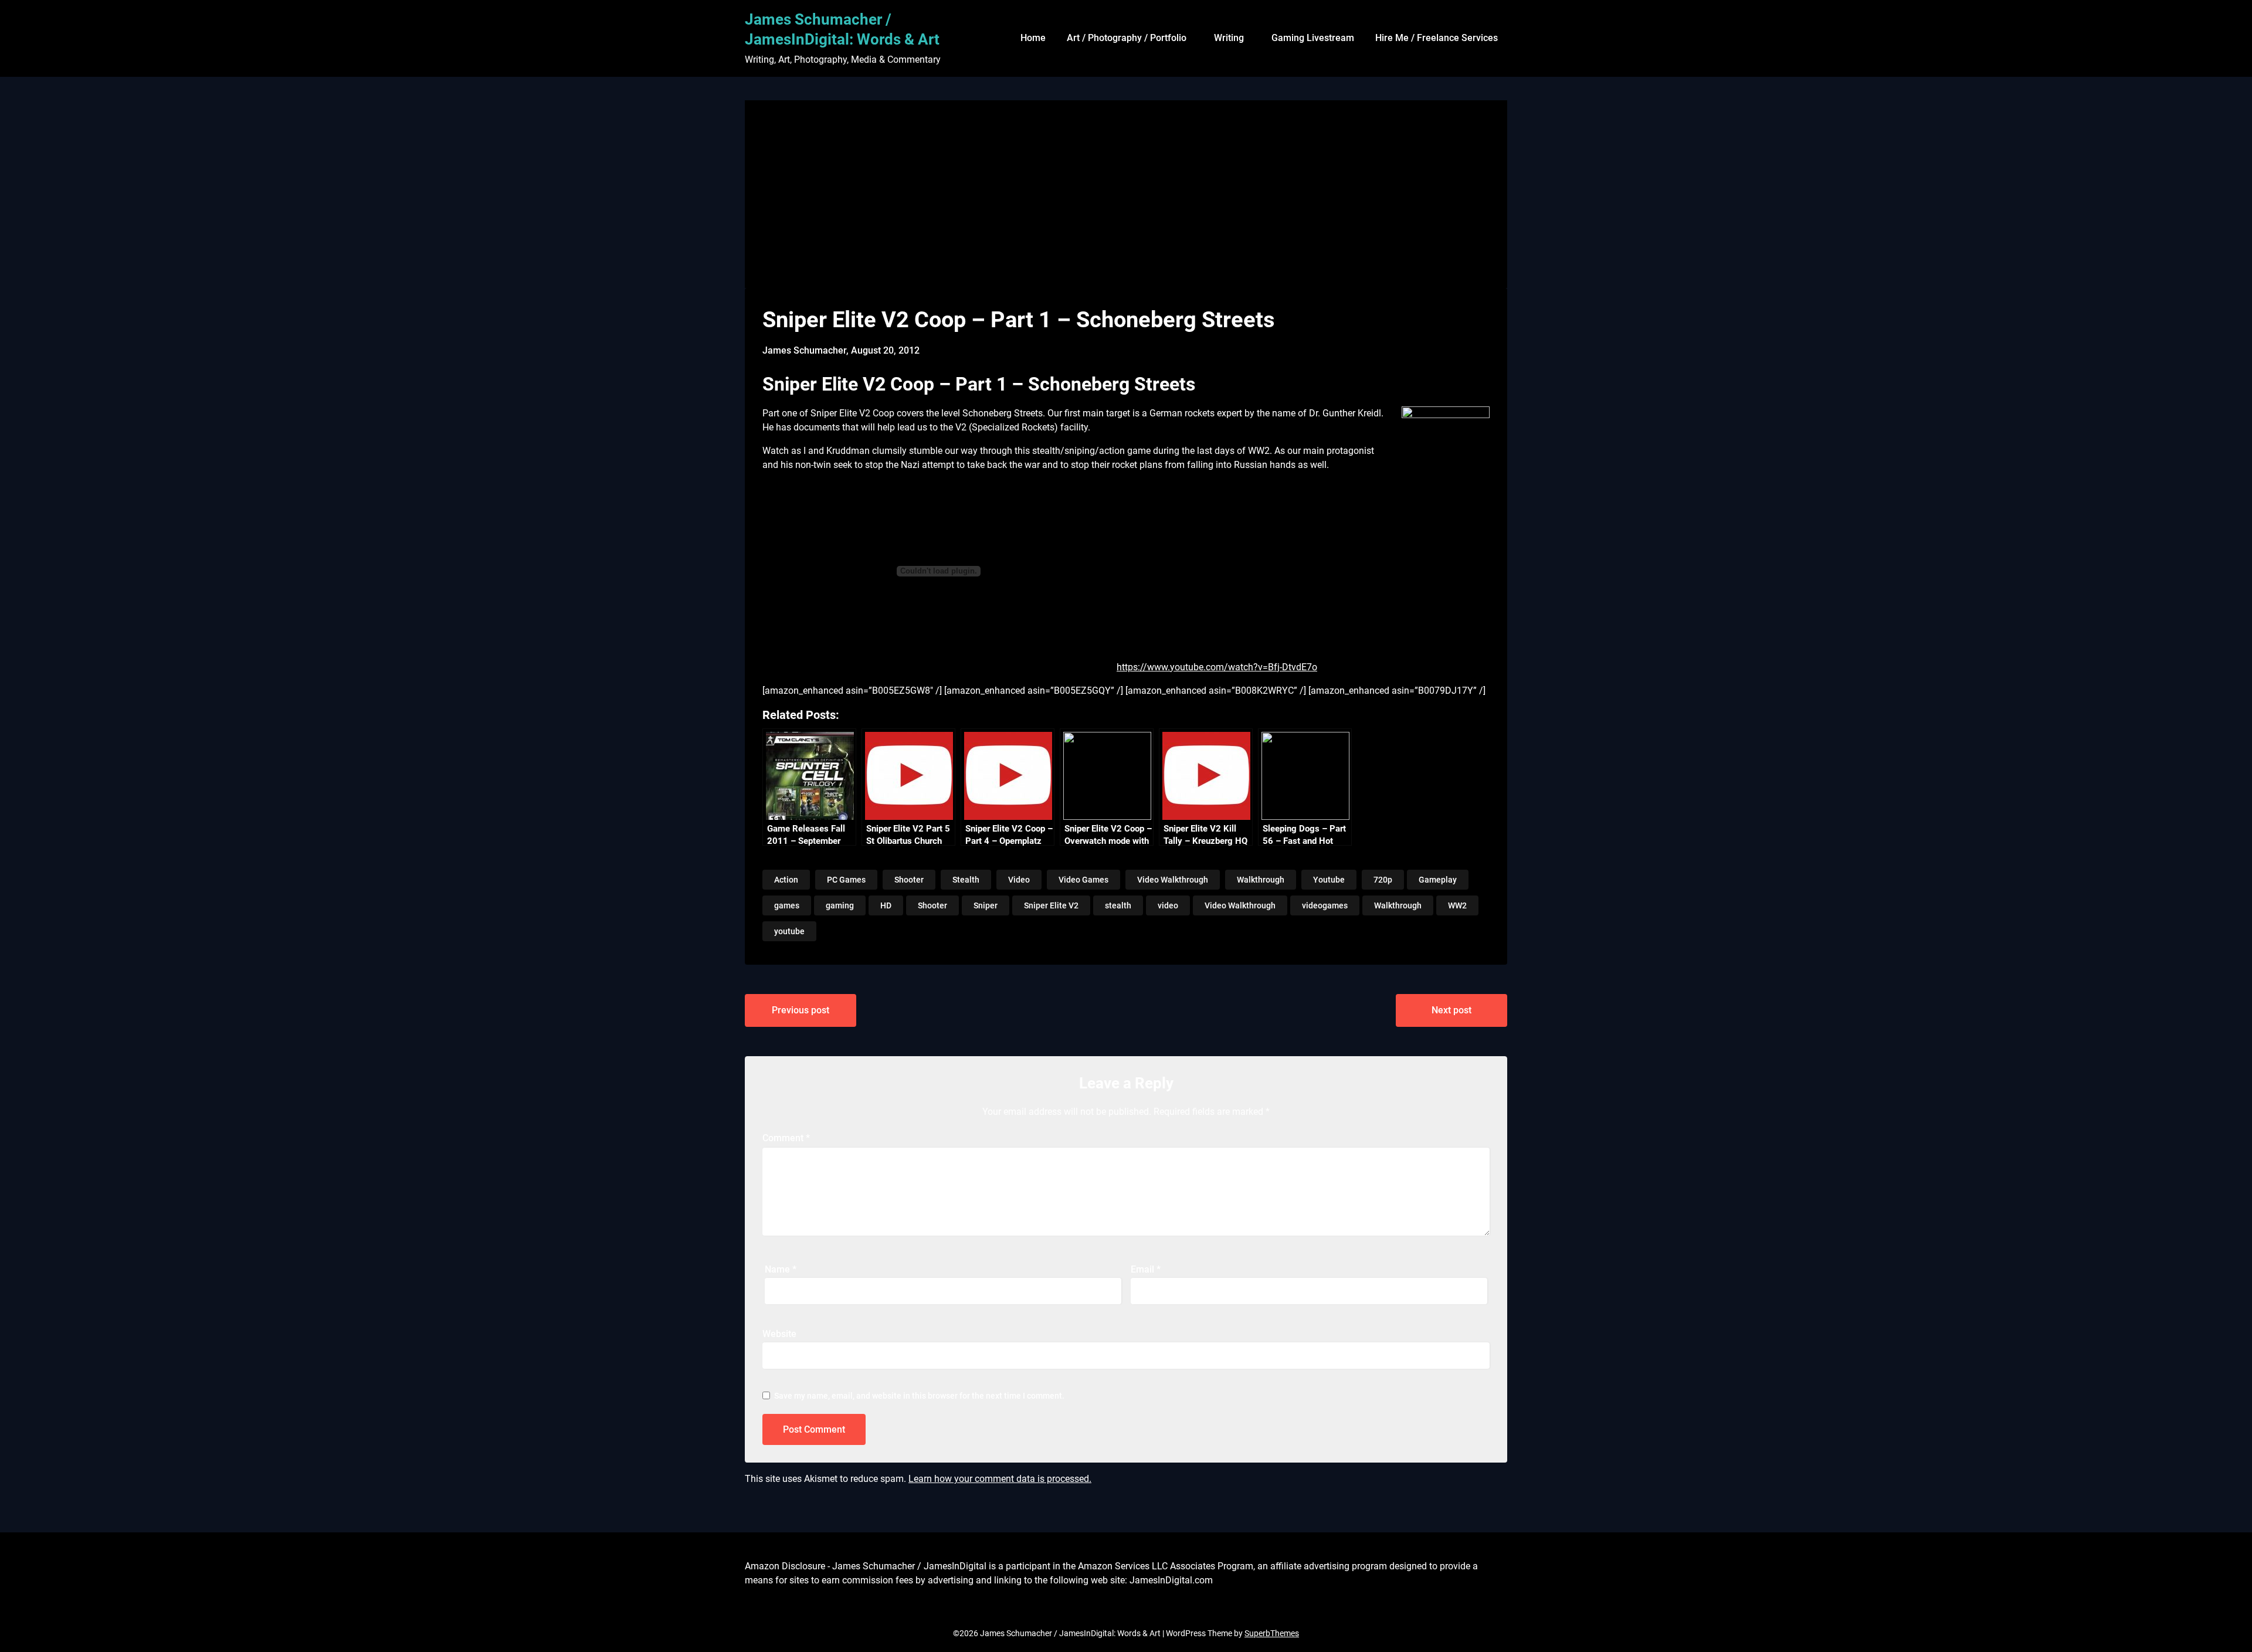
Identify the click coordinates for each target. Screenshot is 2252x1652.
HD (886, 905)
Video (1019, 880)
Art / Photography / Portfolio (1127, 38)
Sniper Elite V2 (1051, 905)
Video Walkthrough (1173, 880)
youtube (789, 931)
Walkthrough (1261, 880)
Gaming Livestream (1313, 38)
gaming (840, 905)
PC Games (846, 880)
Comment (786, 1138)
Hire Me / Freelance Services (1437, 38)
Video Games (1083, 880)
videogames (1325, 905)
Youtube (1329, 880)
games (787, 905)
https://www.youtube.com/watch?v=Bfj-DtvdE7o (1217, 667)
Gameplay (1438, 880)
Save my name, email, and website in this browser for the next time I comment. (919, 1396)
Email (1146, 1269)
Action (786, 880)
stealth (1118, 905)
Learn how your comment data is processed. (1000, 1479)
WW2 (1457, 905)
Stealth (966, 880)
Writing (1229, 38)
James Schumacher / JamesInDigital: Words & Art (842, 29)
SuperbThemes (1272, 1633)
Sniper (986, 905)
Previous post (801, 1010)
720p (1383, 880)
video (1168, 905)
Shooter (909, 880)
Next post (1451, 1010)
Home (1033, 38)
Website (779, 1334)
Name (781, 1269)
